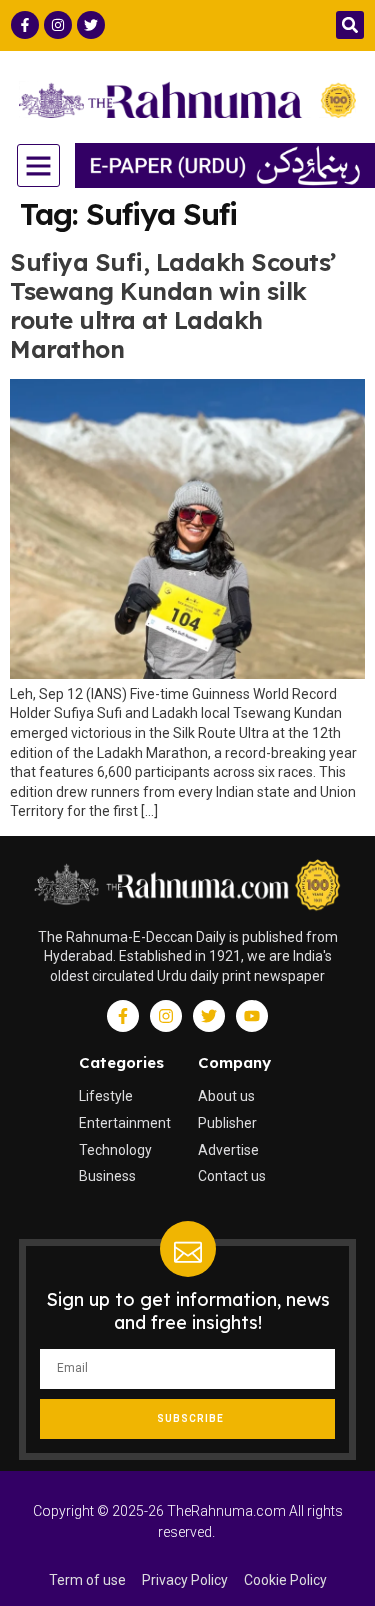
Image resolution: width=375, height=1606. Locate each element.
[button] (350, 25)
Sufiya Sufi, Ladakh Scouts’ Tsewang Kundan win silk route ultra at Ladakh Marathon (173, 305)
